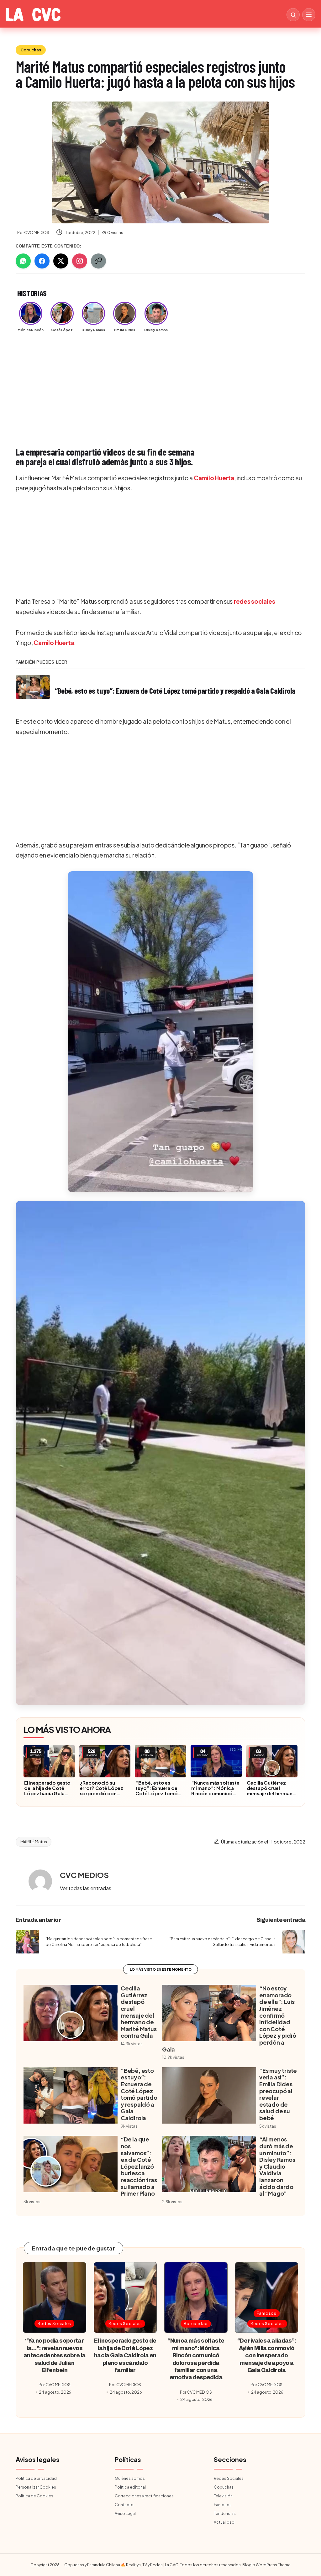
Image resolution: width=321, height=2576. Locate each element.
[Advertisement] (160, 388)
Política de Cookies (34, 2496)
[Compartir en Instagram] (80, 261)
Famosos (267, 2313)
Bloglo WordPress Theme (266, 2565)
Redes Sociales (54, 2323)
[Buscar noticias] (293, 15)
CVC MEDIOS (84, 1875)
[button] (160, 1032)
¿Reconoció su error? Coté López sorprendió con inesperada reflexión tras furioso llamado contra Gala (104, 1796)
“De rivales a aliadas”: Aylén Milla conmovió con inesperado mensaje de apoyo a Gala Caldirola (267, 2355)
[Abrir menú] (309, 15)
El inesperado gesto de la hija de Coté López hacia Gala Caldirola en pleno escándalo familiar (47, 1793)
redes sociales (255, 601)
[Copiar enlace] (98, 261)
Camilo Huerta (214, 478)
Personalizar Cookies (36, 2487)
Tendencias (225, 2513)
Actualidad (196, 2323)
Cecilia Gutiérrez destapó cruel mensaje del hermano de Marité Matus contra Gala (271, 1793)
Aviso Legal (125, 2513)
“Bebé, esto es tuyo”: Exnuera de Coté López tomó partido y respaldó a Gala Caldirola (159, 1793)
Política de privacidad (36, 2478)
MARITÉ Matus (34, 1842)
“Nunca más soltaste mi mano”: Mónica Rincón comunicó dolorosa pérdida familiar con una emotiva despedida (215, 1796)
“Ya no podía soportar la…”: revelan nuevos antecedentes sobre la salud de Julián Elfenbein (55, 2355)
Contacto (124, 2505)
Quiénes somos (130, 2478)
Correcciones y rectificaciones (144, 2496)
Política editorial (130, 2487)
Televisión (223, 2496)
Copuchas (31, 50)
